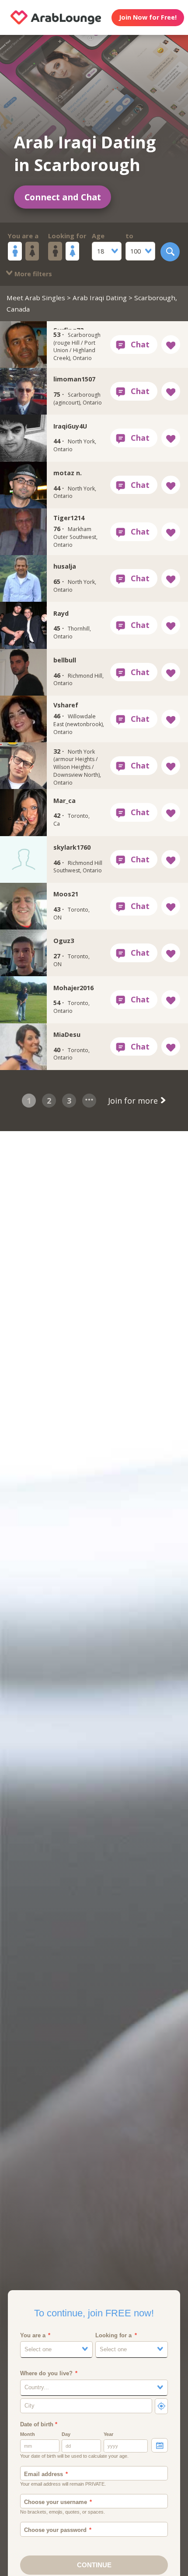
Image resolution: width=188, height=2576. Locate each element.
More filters (32, 274)
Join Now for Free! (148, 17)
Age (98, 236)
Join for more (134, 1101)
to (129, 236)
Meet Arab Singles (36, 298)
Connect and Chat (63, 197)
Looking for (67, 236)
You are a (23, 236)
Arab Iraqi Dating (100, 298)
